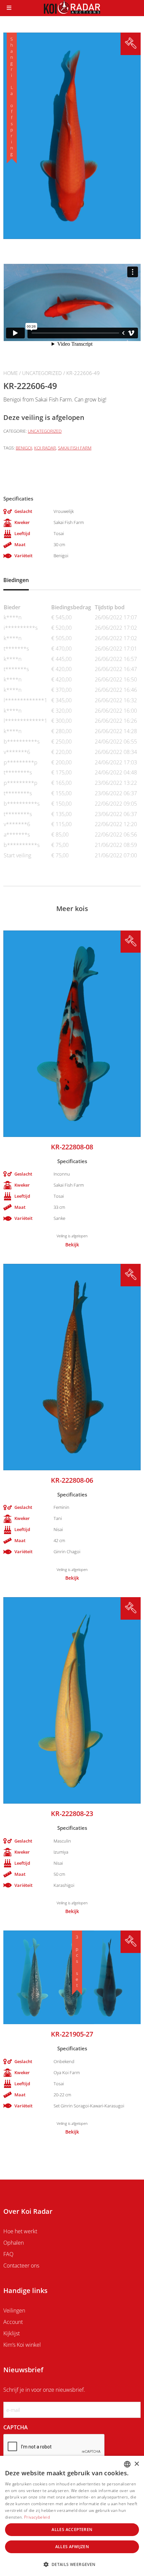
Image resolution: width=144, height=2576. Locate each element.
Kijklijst (12, 2333)
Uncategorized (42, 373)
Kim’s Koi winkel (22, 2345)
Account (13, 2322)
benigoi (24, 448)
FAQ (8, 2254)
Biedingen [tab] (16, 580)
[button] (72, 2564)
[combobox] (127, 2464)
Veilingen (14, 2310)
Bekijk (72, 1245)
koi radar (45, 448)
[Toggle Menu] (9, 8)
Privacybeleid (37, 2517)
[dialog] (72, 2516)
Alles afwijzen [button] (72, 2547)
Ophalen (14, 2243)
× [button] (136, 2464)
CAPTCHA (16, 2427)
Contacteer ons (21, 2265)
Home (11, 373)
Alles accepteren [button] (72, 2530)
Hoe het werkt (20, 2231)
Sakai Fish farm (75, 448)
